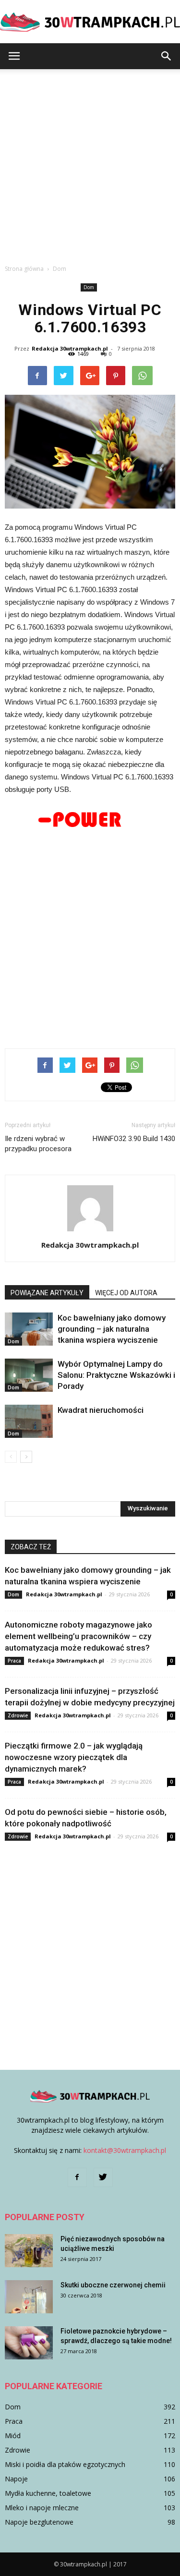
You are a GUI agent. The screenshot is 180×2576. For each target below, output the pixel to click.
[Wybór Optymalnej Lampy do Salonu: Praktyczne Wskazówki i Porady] (29, 1375)
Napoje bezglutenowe (39, 2522)
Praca (14, 1661)
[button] (167, 56)
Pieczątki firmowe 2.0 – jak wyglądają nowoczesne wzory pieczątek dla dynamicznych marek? (74, 1757)
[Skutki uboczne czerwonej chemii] (29, 2297)
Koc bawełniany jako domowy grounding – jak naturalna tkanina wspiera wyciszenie (112, 1329)
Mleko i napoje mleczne (42, 2508)
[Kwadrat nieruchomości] (29, 1421)
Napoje (16, 2479)
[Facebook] (77, 2177)
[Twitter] (103, 2177)
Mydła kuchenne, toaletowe (48, 2493)
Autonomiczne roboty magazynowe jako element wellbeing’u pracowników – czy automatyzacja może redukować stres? (78, 1636)
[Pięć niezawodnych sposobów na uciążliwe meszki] (29, 2251)
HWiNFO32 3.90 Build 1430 (134, 1139)
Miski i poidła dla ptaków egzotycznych (65, 2464)
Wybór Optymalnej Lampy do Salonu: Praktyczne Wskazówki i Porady (116, 1375)
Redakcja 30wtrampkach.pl (70, 348)
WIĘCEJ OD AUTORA (126, 1293)
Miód (13, 2436)
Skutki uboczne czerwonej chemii (113, 2285)
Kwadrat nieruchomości (101, 1410)
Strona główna (24, 269)
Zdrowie (18, 1715)
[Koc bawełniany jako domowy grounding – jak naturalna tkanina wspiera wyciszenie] (29, 1329)
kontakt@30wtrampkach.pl (125, 2150)
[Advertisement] (90, 164)
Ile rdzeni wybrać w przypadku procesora (38, 1144)
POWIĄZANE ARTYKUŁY (47, 1293)
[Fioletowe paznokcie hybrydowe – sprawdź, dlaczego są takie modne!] (29, 2343)
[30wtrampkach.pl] (90, 22)
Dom (89, 287)
